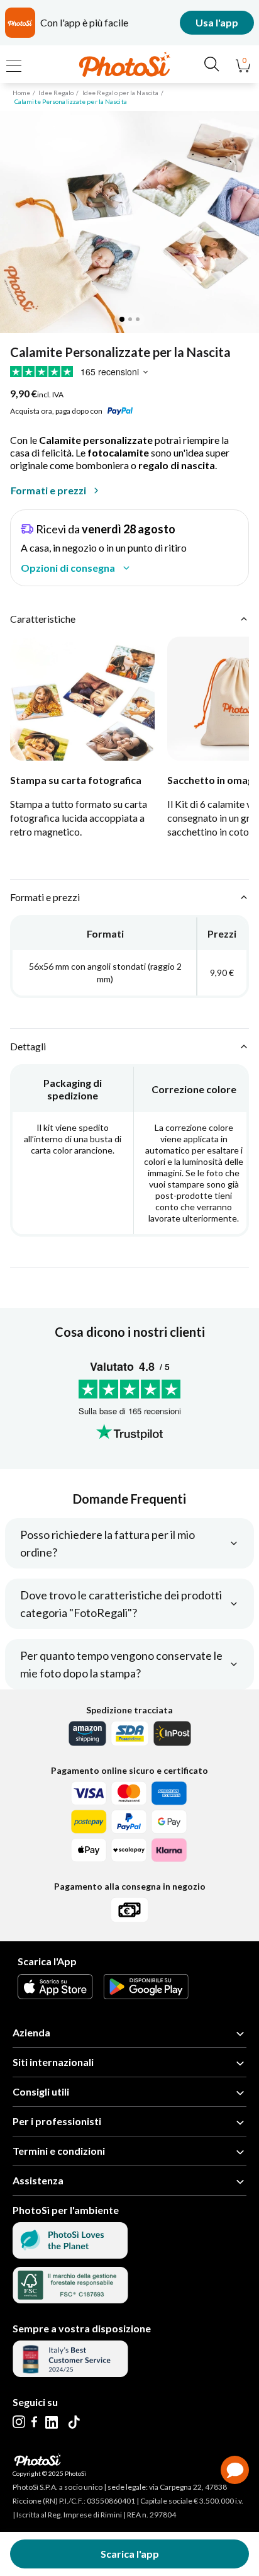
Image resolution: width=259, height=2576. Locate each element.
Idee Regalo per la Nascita (121, 93)
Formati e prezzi (48, 490)
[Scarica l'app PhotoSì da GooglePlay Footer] (146, 1995)
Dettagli (28, 1046)
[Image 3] (138, 319)
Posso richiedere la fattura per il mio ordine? (107, 1543)
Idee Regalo (56, 93)
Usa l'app (217, 22)
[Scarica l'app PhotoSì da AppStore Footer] (55, 1995)
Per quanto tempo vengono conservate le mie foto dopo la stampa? (121, 1664)
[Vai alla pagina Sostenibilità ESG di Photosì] (70, 2255)
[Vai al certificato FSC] (70, 2299)
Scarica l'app (130, 2554)
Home (21, 93)
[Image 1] (122, 319)
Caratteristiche (43, 619)
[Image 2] (130, 319)
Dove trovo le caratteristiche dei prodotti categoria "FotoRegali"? (121, 1604)
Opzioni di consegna (68, 568)
